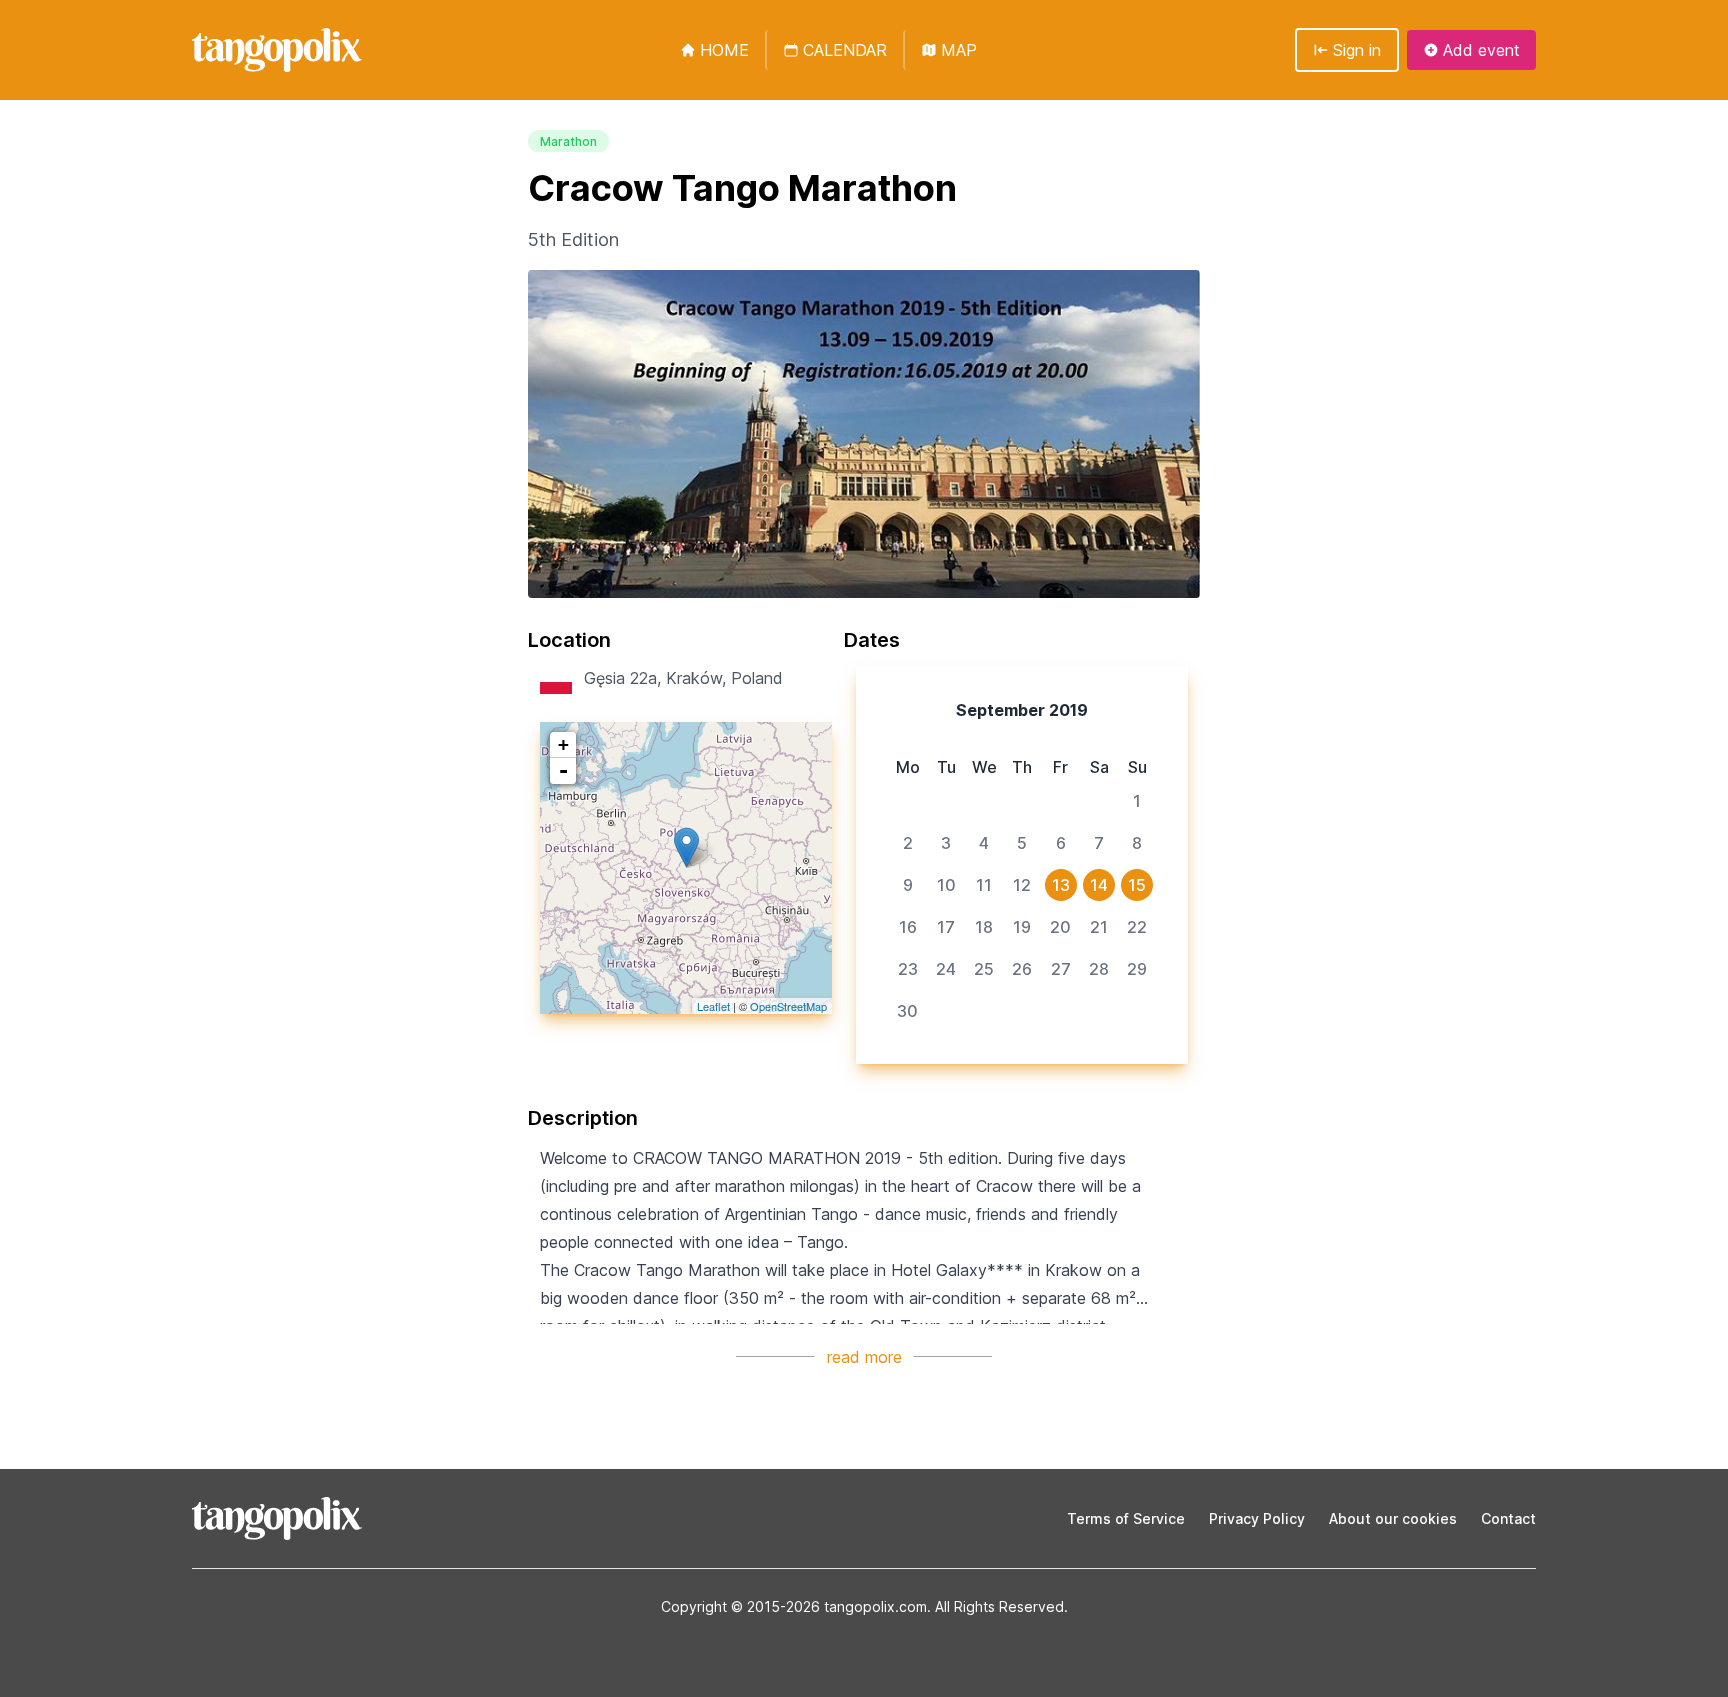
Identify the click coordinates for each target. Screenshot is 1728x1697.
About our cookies (1393, 1518)
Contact (1508, 1518)
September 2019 (1022, 710)
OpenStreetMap (788, 1006)
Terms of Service (1126, 1518)
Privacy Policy (1257, 1518)
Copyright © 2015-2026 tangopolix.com (794, 1606)
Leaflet (713, 1006)
